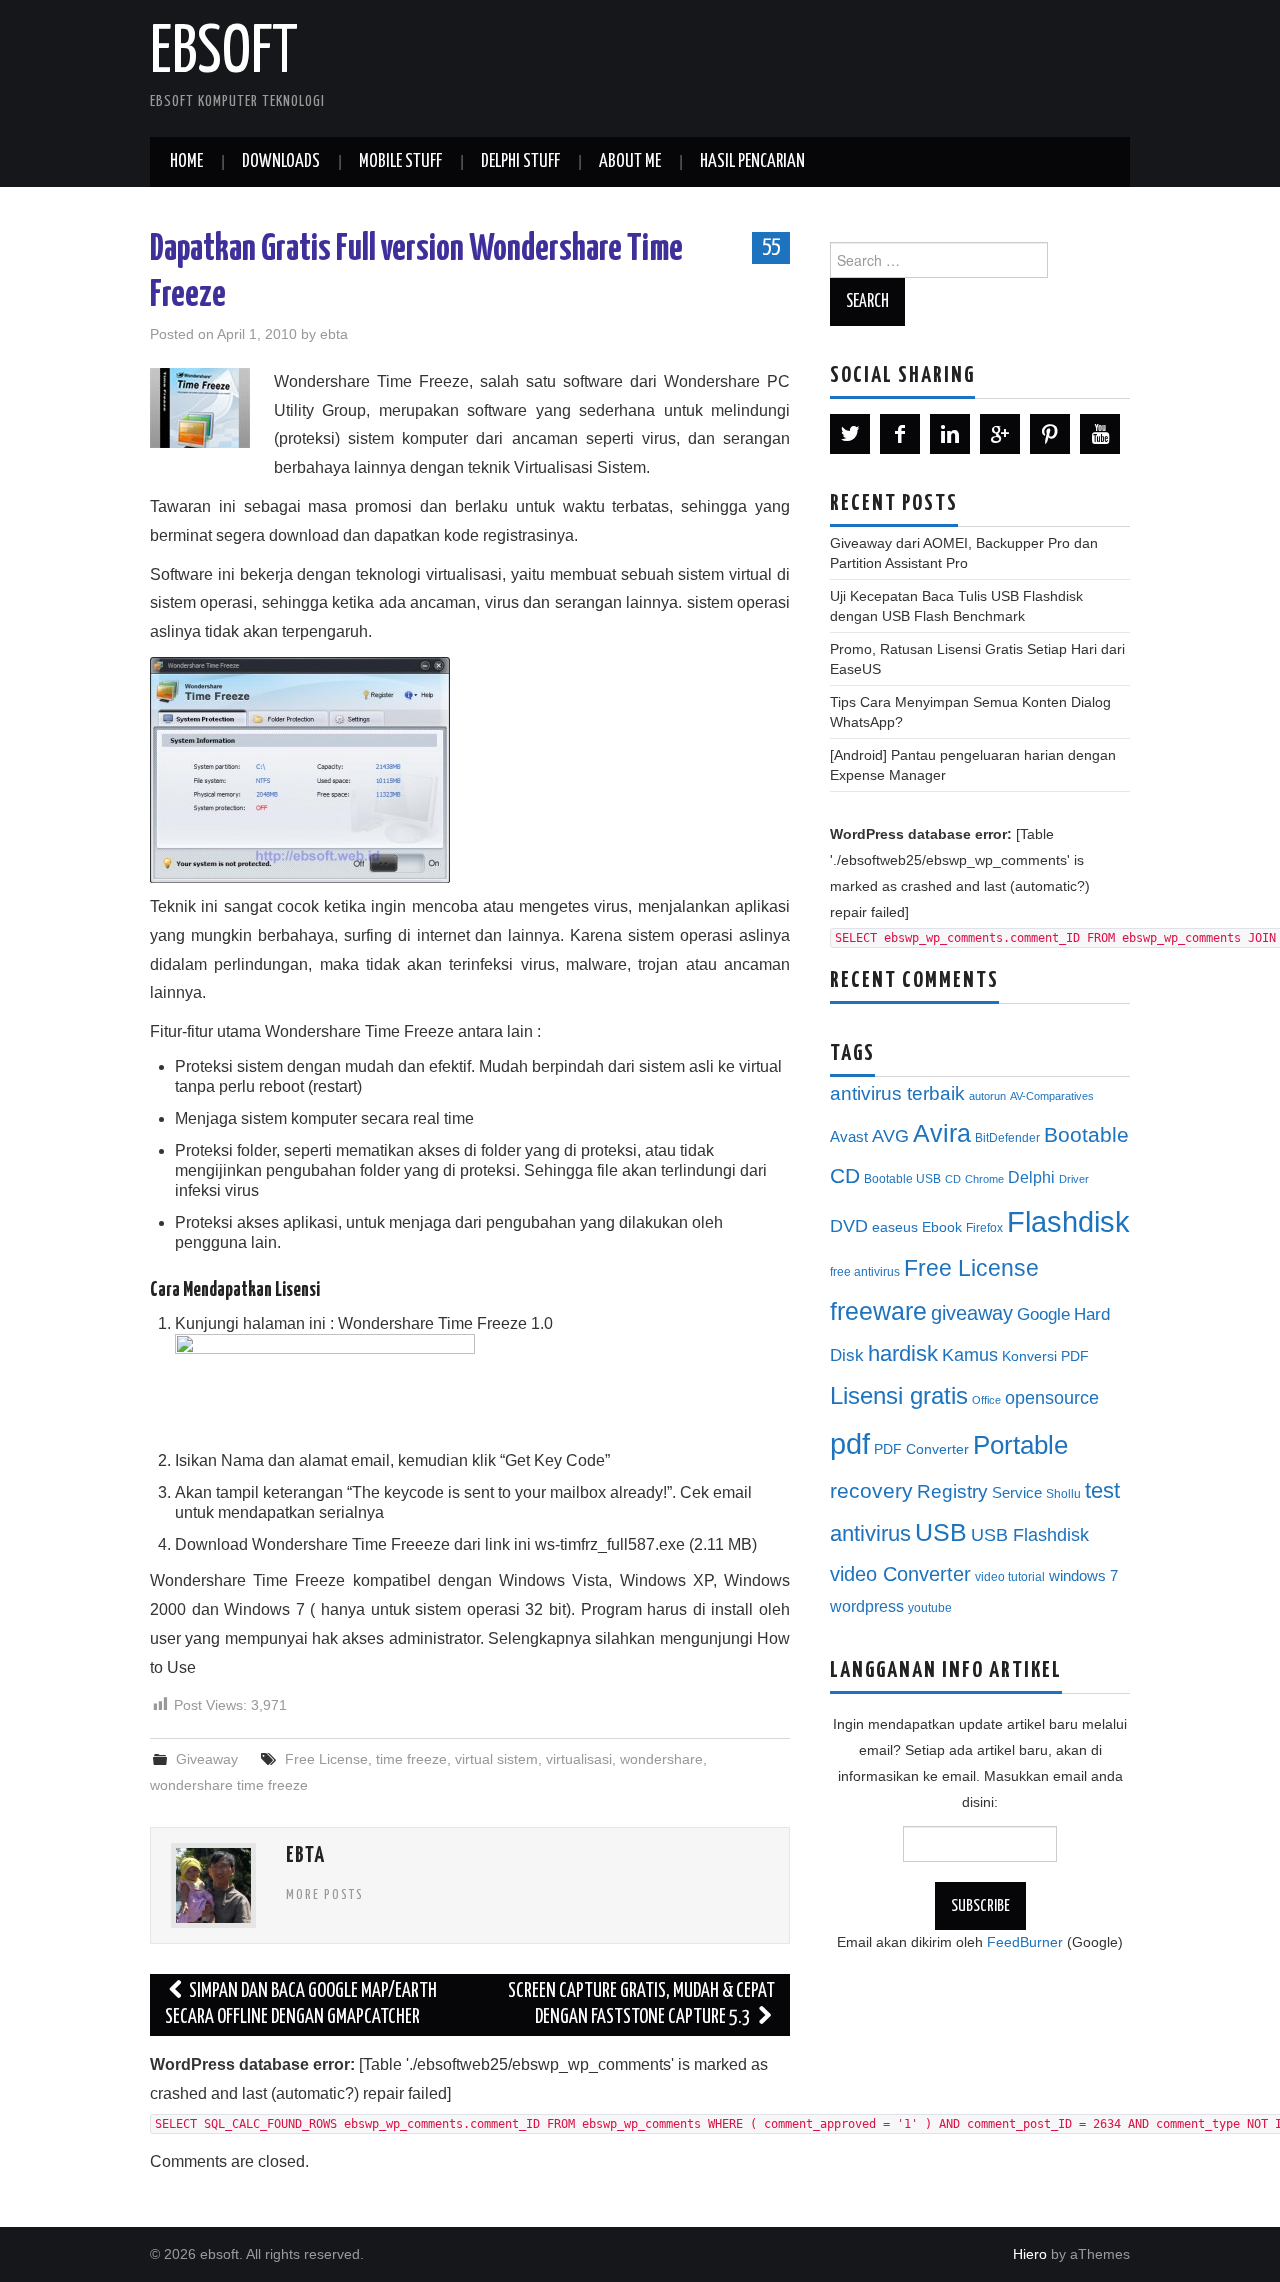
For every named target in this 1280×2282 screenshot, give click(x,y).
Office (986, 1400)
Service (1017, 1493)
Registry (952, 1491)
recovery (871, 1490)
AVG (890, 1136)
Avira (942, 1133)
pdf (850, 1443)
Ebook (942, 1227)
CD (953, 1179)
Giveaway (207, 1759)
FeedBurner (1025, 1942)
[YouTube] (1100, 434)
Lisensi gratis (899, 1395)
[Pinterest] (1050, 434)
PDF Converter (921, 1449)
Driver (1074, 1179)
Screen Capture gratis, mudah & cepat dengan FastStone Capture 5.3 (641, 2004)
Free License (326, 1759)
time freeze (411, 1759)
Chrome (984, 1179)
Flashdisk (1068, 1222)
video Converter (900, 1574)
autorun (987, 1096)
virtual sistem (496, 1759)
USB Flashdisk (1030, 1535)
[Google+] (1000, 434)
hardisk (903, 1353)
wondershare (661, 1759)
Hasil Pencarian (752, 162)
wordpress (867, 1606)
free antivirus (865, 1272)
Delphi (1031, 1177)
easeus (895, 1227)
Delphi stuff (520, 162)
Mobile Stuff (400, 162)
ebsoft (224, 54)
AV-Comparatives (1052, 1096)
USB (941, 1532)
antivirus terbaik (897, 1093)
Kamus (970, 1355)
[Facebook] (900, 434)
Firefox (984, 1228)
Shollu (1063, 1494)
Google (1043, 1314)
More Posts (325, 1895)
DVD (849, 1226)
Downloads (281, 162)
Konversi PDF (1045, 1356)
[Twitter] (850, 434)
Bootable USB (902, 1179)
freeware (878, 1311)
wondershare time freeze (229, 1785)
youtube (930, 1608)
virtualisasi (579, 1759)
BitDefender (1007, 1138)
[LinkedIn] (950, 434)
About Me (630, 162)
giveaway (972, 1313)
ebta (334, 334)
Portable (1020, 1445)
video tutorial (1010, 1577)
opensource (1052, 1398)
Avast (849, 1137)
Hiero (1030, 2254)
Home (186, 162)
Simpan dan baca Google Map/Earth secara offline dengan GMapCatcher (301, 2004)
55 (771, 247)
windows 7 (1083, 1576)
